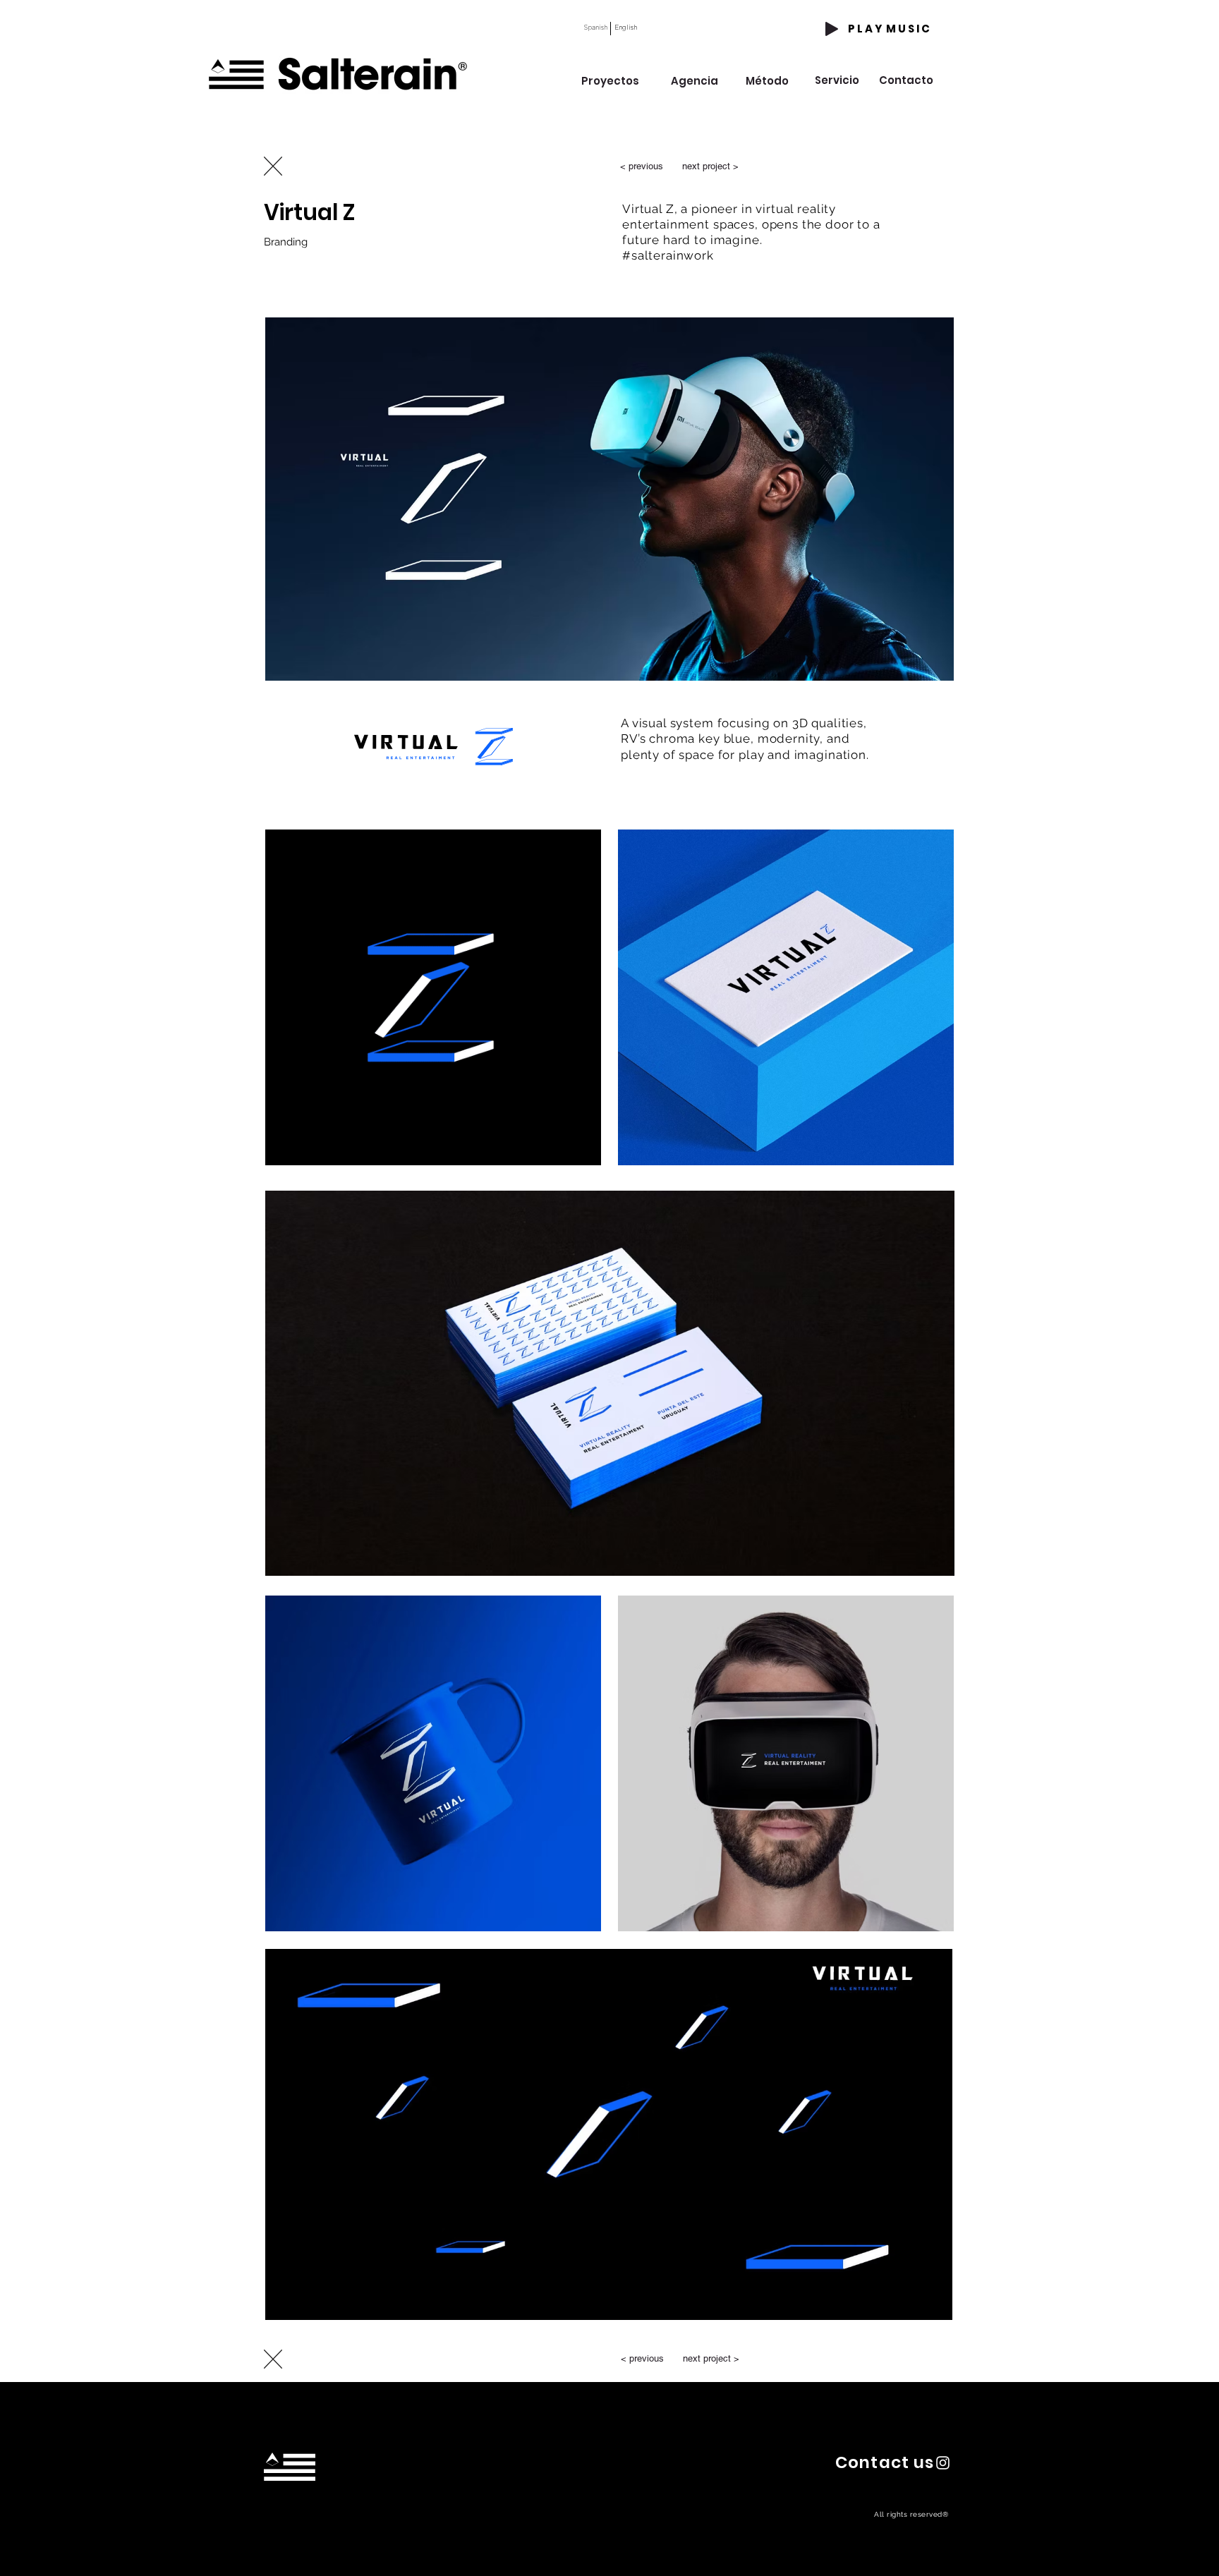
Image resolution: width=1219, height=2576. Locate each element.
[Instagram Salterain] (943, 2463)
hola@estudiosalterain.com (294, 2520)
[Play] (832, 29)
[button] (885, 2462)
